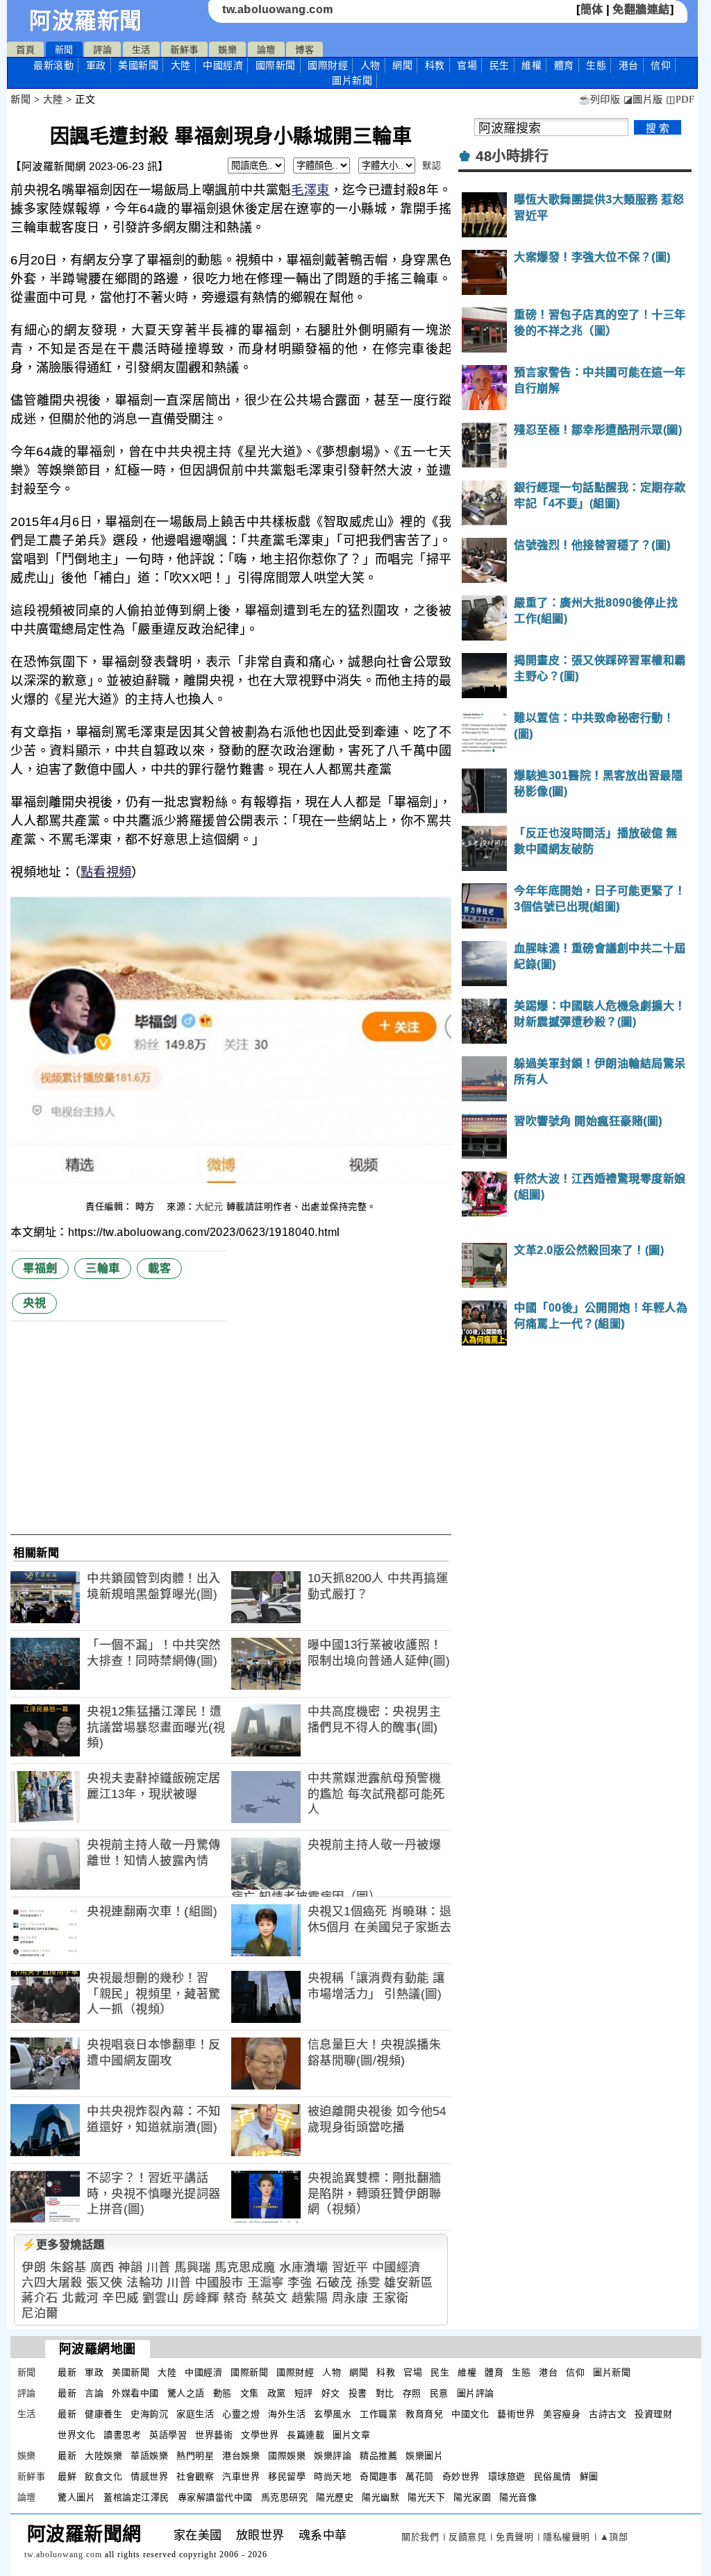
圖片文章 (351, 2435)
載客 (159, 1268)
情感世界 (149, 2476)
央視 (34, 1303)
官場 (467, 65)
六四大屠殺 (52, 2283)
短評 (304, 2393)
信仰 (661, 65)
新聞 (64, 50)
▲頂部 (614, 2537)
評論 (102, 50)
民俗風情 (553, 2476)
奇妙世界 (461, 2476)
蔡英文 (270, 2298)
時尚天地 (333, 2476)
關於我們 (420, 2537)
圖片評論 (476, 2393)
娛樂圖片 (424, 2456)
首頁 (25, 50)
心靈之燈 (241, 2414)
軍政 (96, 65)
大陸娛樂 (103, 2456)
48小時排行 (512, 156)
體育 (564, 65)
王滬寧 (266, 2283)
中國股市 (219, 2283)
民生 (500, 65)
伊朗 (34, 2268)
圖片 (352, 80)
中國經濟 (223, 65)
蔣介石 (40, 2298)
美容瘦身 (562, 2414)
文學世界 (260, 2435)
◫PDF (680, 100)
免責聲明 (515, 2537)
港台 (629, 65)
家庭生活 (195, 2414)
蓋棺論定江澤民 (136, 2497)
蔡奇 (235, 2298)
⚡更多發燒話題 (63, 2245)
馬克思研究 (285, 2497)
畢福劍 (40, 1268)
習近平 (350, 2268)
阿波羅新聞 (86, 21)
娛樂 (227, 50)
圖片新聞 (612, 2372)
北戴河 (80, 2298)
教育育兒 (424, 2414)
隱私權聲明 (567, 2537)
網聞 (402, 65)
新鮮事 (184, 50)
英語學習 (168, 2435)
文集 (250, 2393)
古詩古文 (608, 2414)
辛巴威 (120, 2298)
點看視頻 (106, 872)
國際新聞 (276, 65)
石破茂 (334, 2283)
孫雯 (368, 2283)
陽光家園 (472, 2497)
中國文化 (470, 2414)
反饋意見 (467, 2537)
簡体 (592, 9)
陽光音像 (518, 2497)
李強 (300, 2283)
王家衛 (391, 2298)
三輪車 (103, 1268)
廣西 (102, 2268)
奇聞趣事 (378, 2476)
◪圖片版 (643, 100)
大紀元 (209, 1206)
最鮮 (67, 2476)
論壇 (266, 50)
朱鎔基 (68, 2268)
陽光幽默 (380, 2497)
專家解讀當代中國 (215, 2497)
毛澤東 (310, 190)
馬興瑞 (193, 2268)
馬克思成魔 (245, 2268)
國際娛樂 (287, 2456)
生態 (596, 65)
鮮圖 (589, 2476)
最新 (53, 65)
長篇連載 (306, 2435)
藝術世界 (516, 2414)
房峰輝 (201, 2298)
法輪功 (145, 2283)
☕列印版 (599, 100)
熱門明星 (195, 2456)
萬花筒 (420, 2476)
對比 (385, 2393)
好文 (331, 2393)
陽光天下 (426, 2497)
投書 (358, 2393)
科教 (435, 65)
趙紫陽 (310, 2298)
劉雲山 (161, 2298)
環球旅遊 (507, 2476)
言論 (94, 2393)
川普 (159, 2268)
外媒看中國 (135, 2393)
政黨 (277, 2393)
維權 (532, 65)
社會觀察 (195, 2476)
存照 (412, 2393)
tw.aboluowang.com (278, 9)
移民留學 (287, 2476)
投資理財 (653, 2414)
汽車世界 (241, 2476)
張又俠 (104, 2283)
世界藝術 (214, 2435)
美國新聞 (138, 65)
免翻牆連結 (641, 9)
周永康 (350, 2298)
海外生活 (287, 2414)
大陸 (181, 65)
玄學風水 (333, 2414)
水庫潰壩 (303, 2268)
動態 (223, 2393)
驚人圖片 (76, 2497)
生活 (141, 50)
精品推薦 (378, 2456)
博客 (304, 50)
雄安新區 (408, 2283)
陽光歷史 (335, 2497)
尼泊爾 (40, 2313)
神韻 (130, 2268)
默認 (432, 166)
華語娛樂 (149, 2456)
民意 (439, 2393)
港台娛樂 (241, 2456)
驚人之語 (186, 2393)
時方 (147, 1206)
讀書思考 (122, 2435)
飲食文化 (103, 2476)
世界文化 (76, 2435)
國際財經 (328, 65)
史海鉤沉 (149, 2414)
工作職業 (378, 2414)
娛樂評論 (333, 2456)
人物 (370, 65)
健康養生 (103, 2414)
